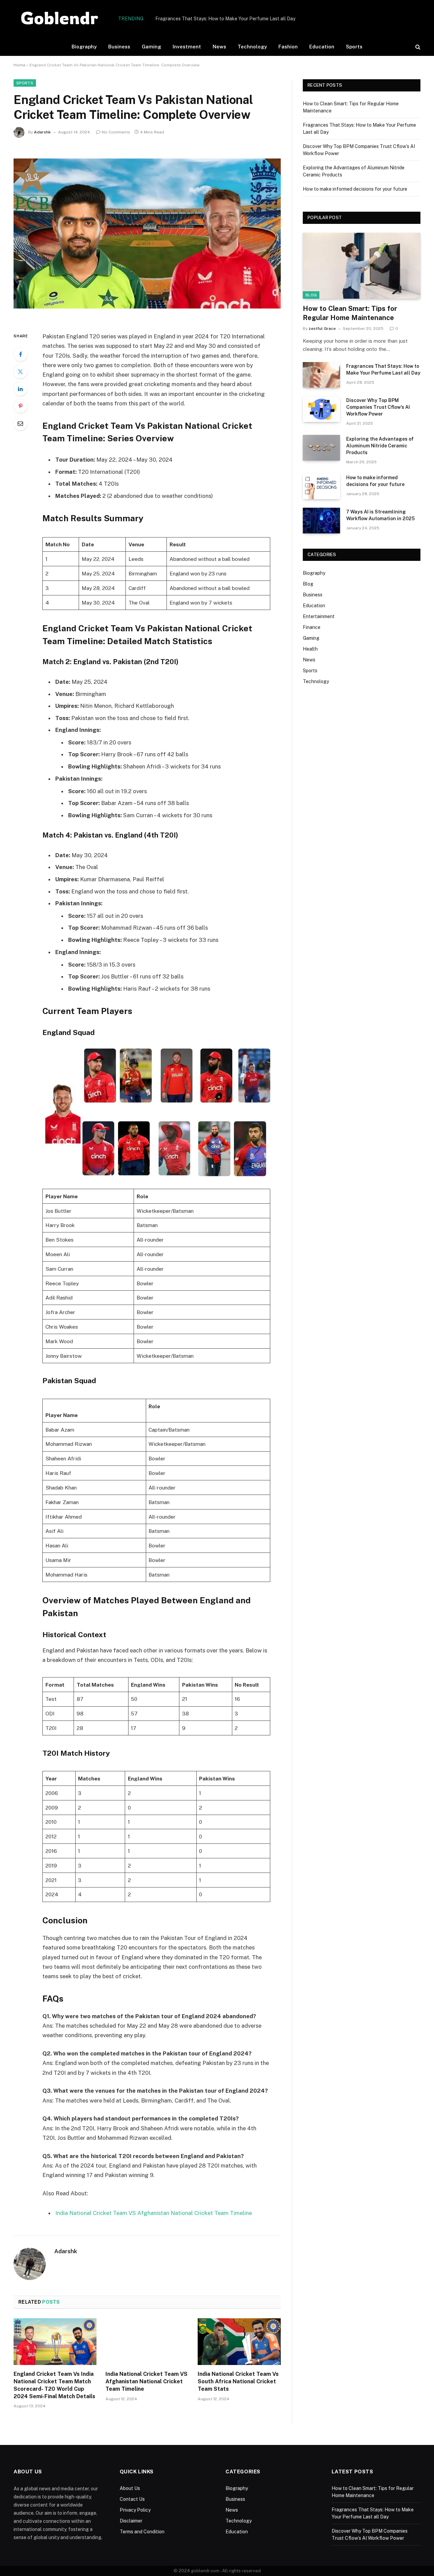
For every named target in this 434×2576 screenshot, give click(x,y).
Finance (312, 627)
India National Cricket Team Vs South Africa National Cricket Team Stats (238, 2381)
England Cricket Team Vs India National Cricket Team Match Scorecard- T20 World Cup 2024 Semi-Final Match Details (54, 2385)
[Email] (20, 423)
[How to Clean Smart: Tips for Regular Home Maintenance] (362, 266)
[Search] (417, 47)
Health (310, 649)
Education (322, 47)
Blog (311, 295)
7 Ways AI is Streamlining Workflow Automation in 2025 (380, 515)
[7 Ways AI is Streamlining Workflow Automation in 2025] (321, 521)
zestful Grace (322, 329)
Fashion (288, 47)
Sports (354, 47)
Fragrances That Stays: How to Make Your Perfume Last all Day (225, 19)
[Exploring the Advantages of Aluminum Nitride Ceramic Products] (321, 448)
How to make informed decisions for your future (355, 189)
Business (119, 47)
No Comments (116, 132)
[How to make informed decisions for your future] (321, 486)
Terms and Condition (142, 2532)
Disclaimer (131, 2521)
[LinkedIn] (20, 389)
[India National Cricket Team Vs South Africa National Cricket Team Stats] (239, 2342)
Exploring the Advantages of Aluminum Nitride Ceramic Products (380, 446)
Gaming (151, 47)
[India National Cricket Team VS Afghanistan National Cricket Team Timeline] (147, 2342)
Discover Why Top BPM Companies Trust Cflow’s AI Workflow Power (378, 407)
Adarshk (42, 132)
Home (19, 65)
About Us (130, 2488)
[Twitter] (20, 372)
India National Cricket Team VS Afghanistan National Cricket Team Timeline (154, 2213)
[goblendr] (60, 19)
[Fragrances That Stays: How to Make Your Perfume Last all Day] (321, 375)
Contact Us (132, 2499)
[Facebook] (20, 354)
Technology (252, 47)
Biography (84, 47)
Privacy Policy (135, 2510)
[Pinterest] (20, 406)
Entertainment (319, 616)
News (219, 47)
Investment (187, 47)
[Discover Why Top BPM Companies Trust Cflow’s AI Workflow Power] (321, 409)
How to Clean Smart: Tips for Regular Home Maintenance (350, 313)
